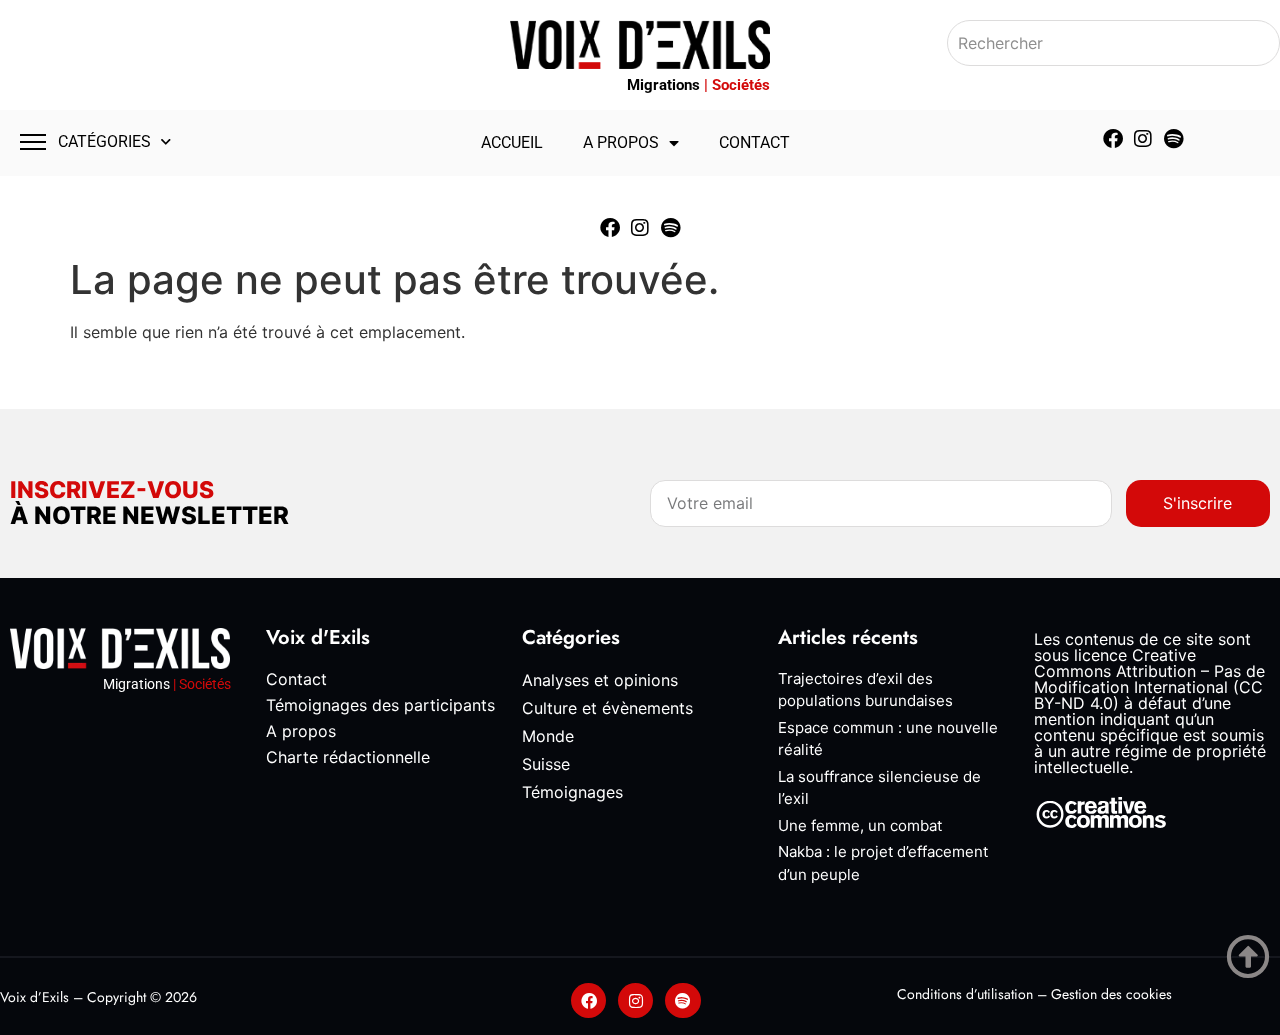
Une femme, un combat (860, 825)
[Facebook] (1113, 139)
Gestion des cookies (1111, 994)
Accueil (512, 142)
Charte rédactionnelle (348, 757)
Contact (754, 142)
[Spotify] (1173, 139)
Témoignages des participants (380, 705)
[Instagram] (1143, 139)
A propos (621, 142)
